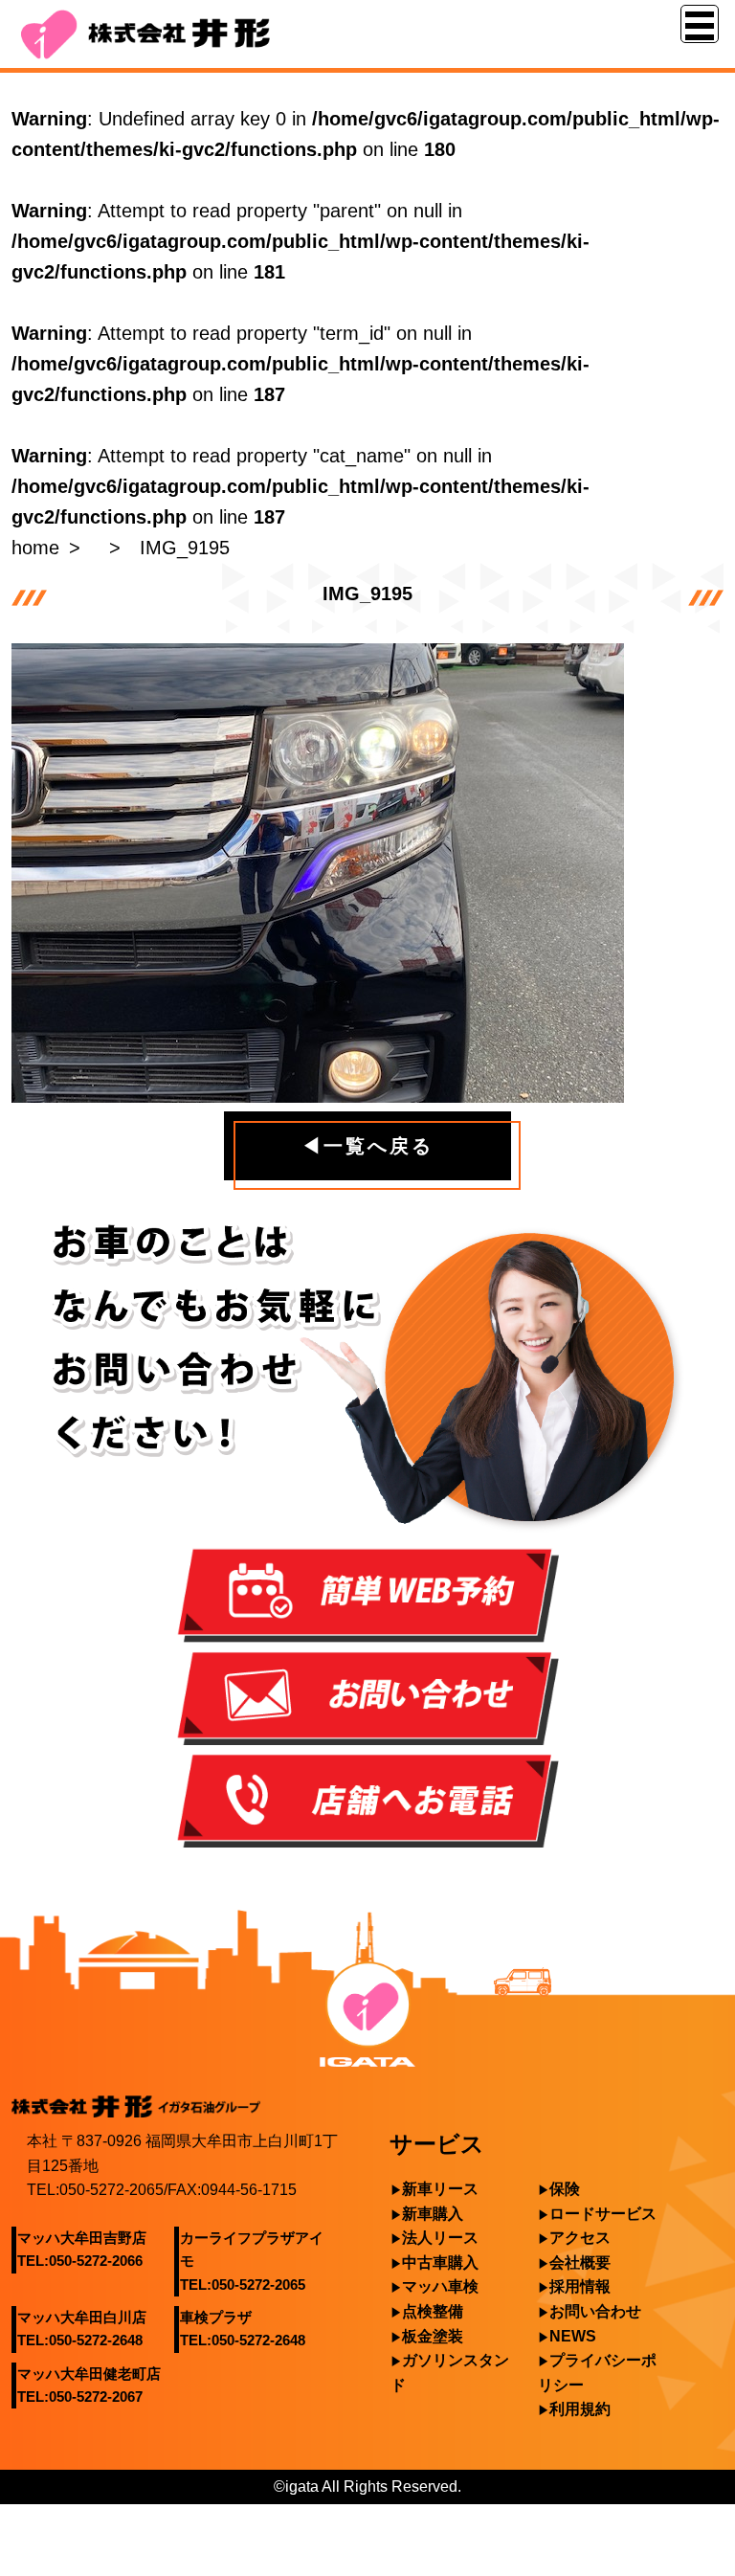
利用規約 (580, 2409)
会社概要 (580, 2262)
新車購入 (433, 2214)
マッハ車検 (440, 2286)
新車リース (440, 2189)
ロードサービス (603, 2214)
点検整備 (433, 2311)
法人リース (440, 2238)
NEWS (573, 2336)
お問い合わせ (595, 2311)
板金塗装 (433, 2336)
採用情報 (580, 2286)
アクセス (580, 2238)
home (35, 548)
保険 (565, 2189)
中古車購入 (440, 2262)
